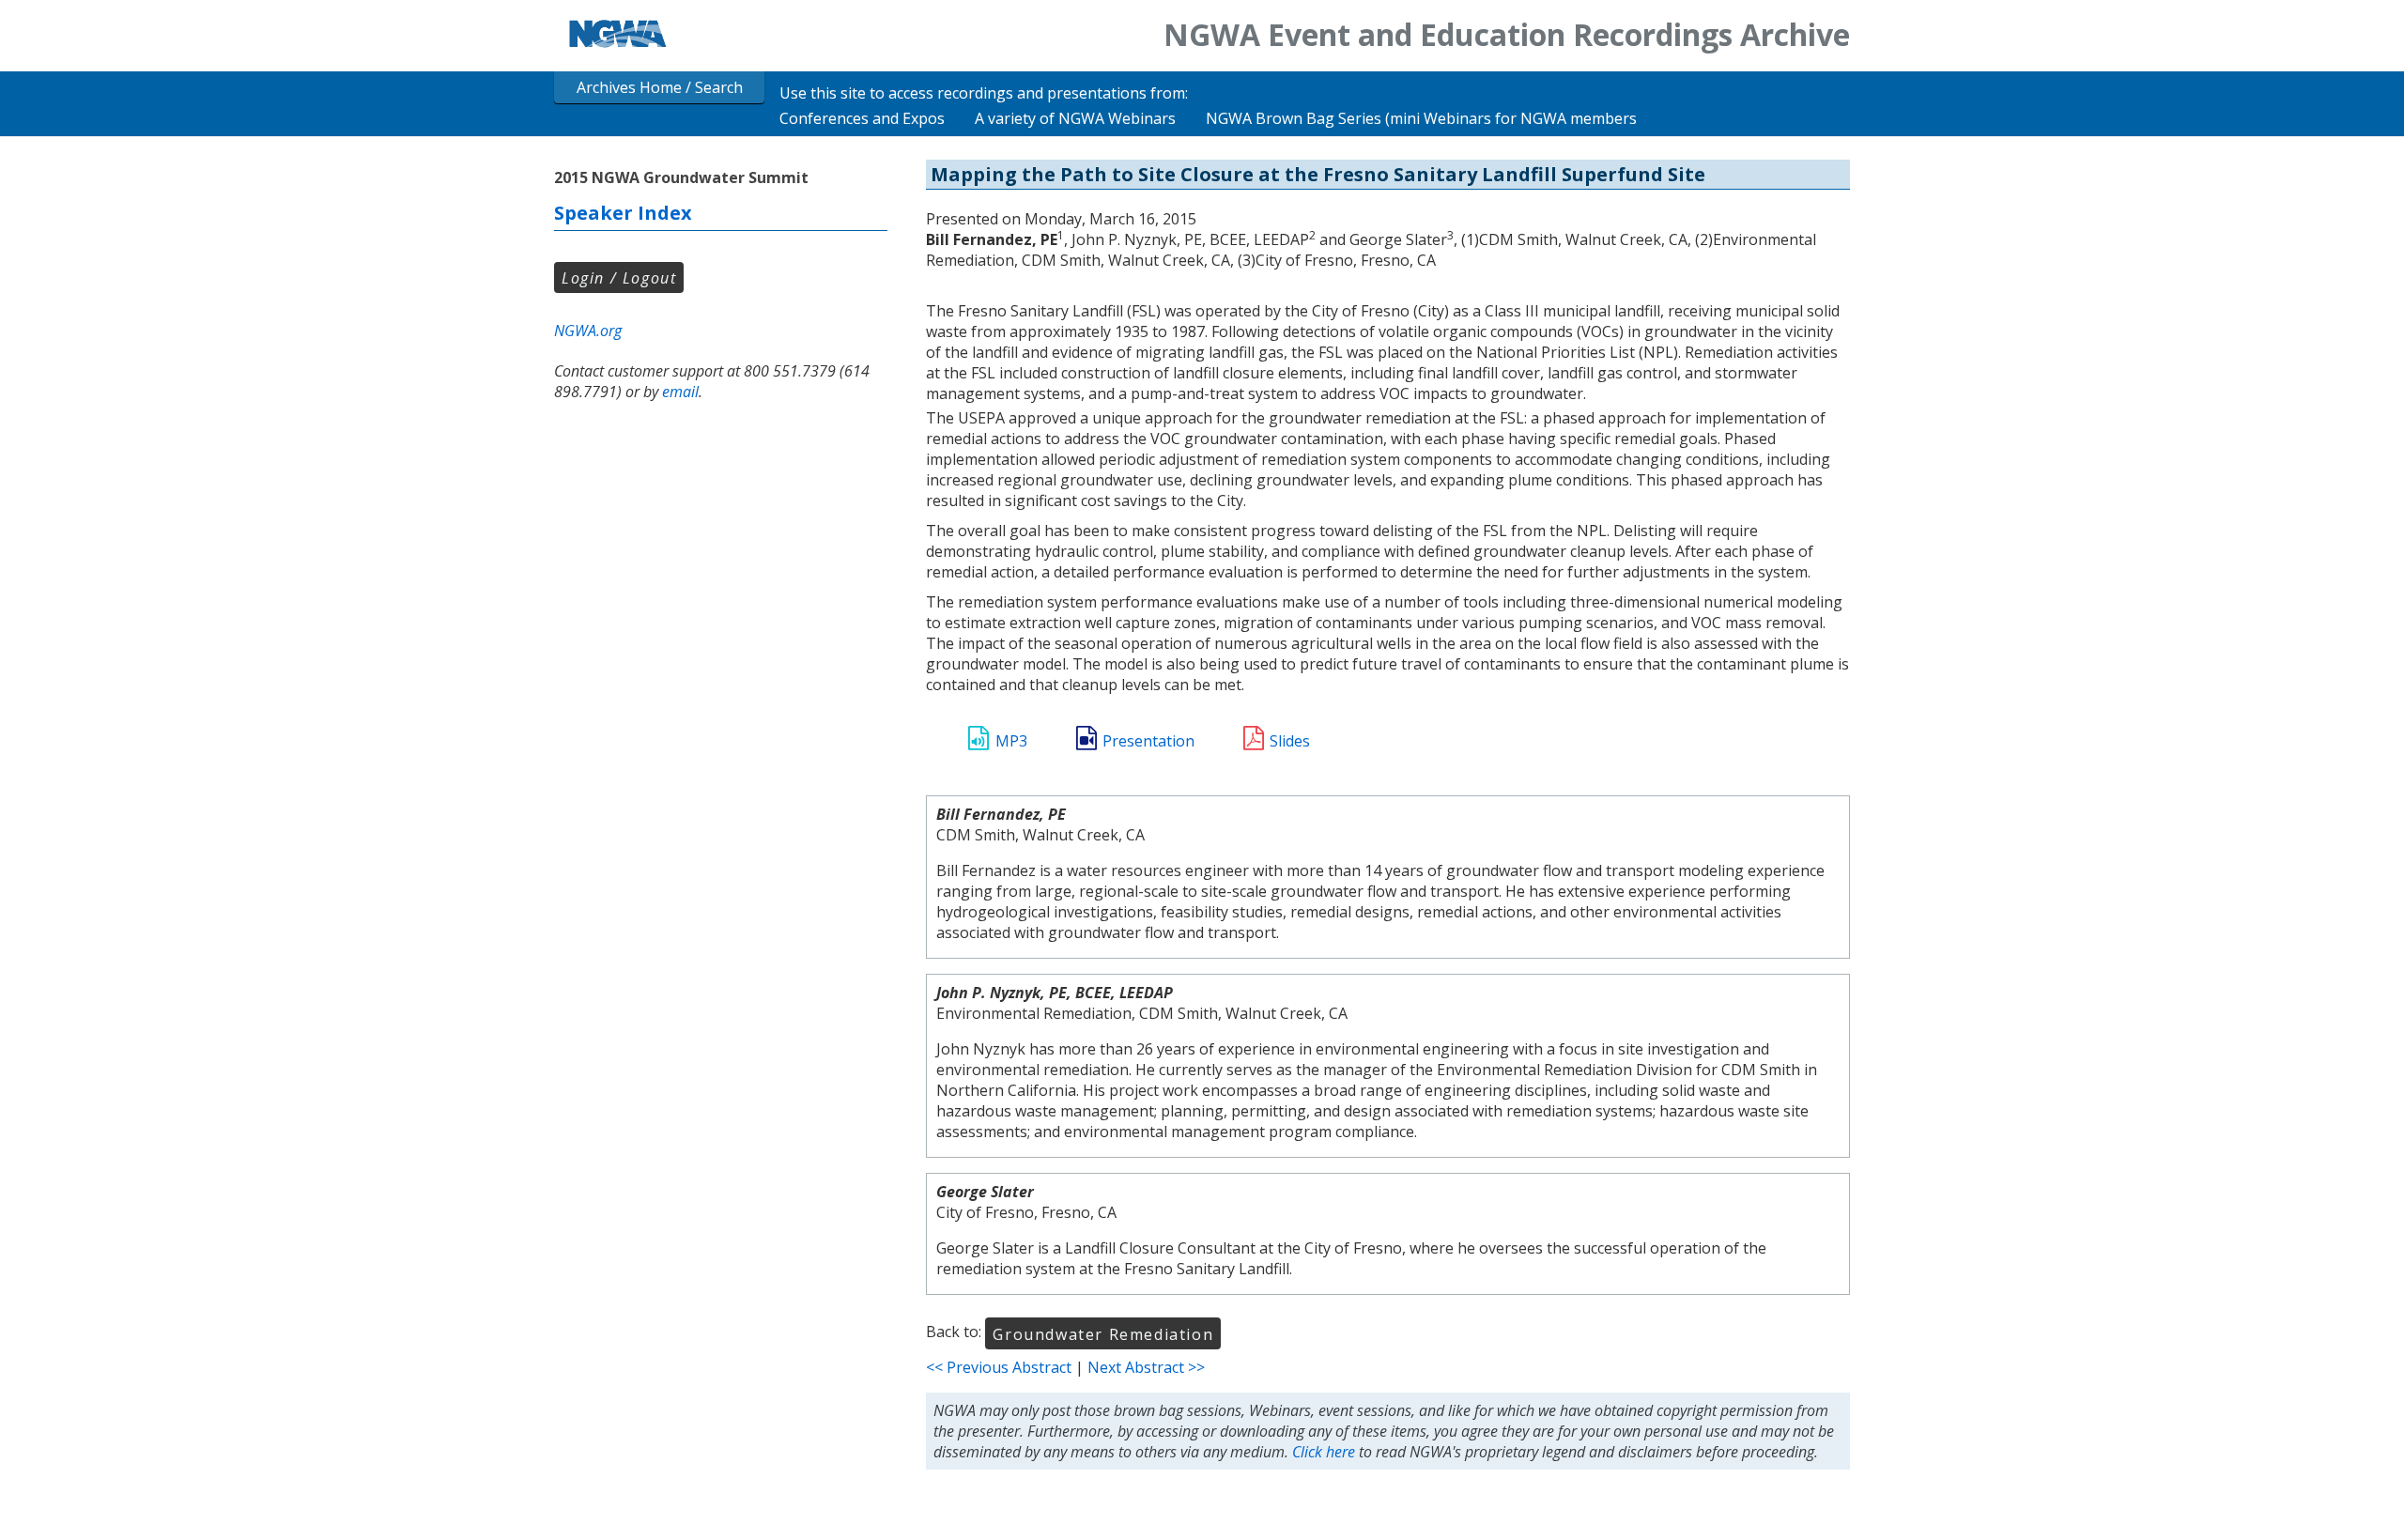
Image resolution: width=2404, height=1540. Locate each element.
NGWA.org (588, 331)
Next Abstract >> (1146, 1367)
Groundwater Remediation (1103, 1334)
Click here (1324, 1452)
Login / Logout (619, 278)
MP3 (1011, 741)
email (680, 392)
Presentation (1148, 741)
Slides (1290, 741)
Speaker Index (623, 213)
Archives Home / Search (660, 87)
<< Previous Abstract (999, 1367)
